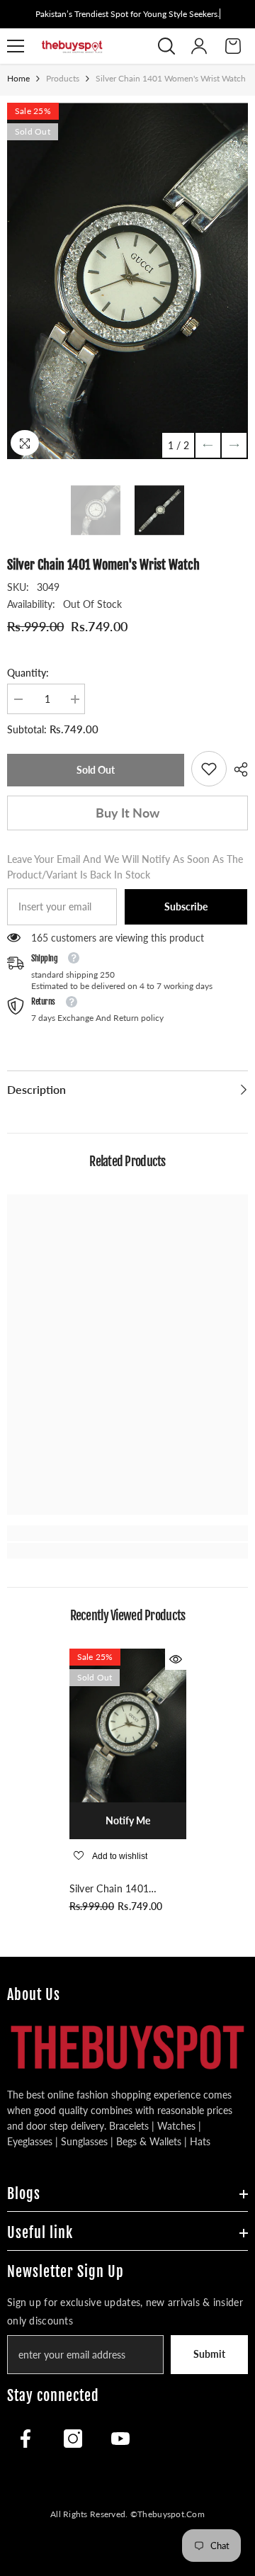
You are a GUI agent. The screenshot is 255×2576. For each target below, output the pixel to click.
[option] (127, 281)
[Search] (166, 46)
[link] (209, 769)
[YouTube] (120, 2439)
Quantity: (28, 673)
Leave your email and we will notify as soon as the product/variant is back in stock (125, 867)
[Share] (237, 769)
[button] (208, 445)
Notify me (128, 1820)
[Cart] (233, 46)
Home (18, 78)
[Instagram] (73, 2439)
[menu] (16, 46)
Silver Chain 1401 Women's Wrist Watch (121, 1889)
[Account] (199, 46)
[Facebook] (25, 2439)
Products (63, 78)
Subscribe (186, 906)
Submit (209, 2354)
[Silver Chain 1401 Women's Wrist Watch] (128, 1725)
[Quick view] (176, 1659)
